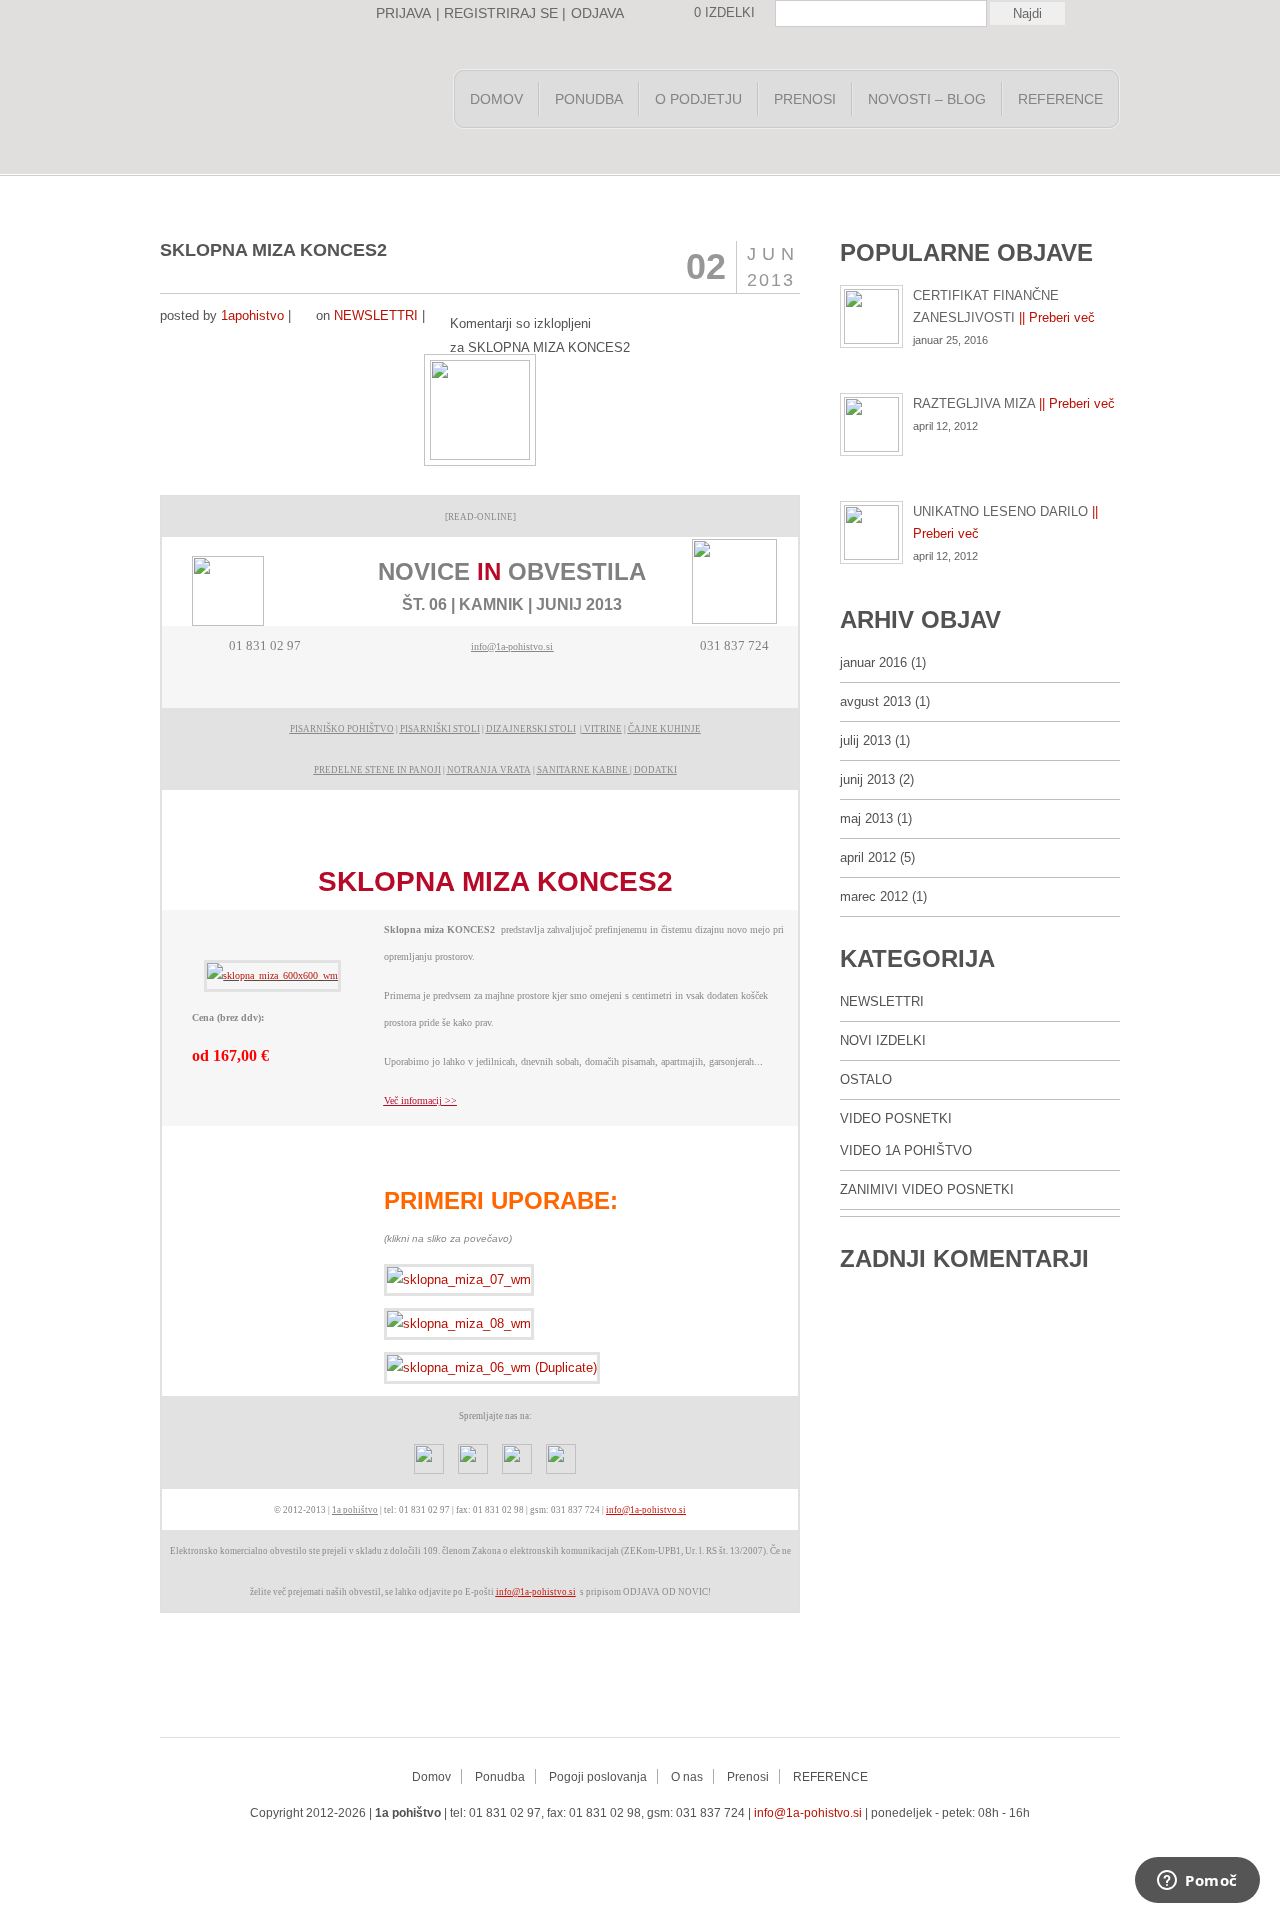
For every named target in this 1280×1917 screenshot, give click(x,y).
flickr (738, 1856)
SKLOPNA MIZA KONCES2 (273, 250)
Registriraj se (501, 13)
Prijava (403, 13)
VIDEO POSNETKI (896, 1118)
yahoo (658, 1856)
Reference (1060, 99)
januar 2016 (873, 662)
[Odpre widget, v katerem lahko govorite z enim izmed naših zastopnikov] (1197, 1882)
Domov (496, 99)
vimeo (698, 1856)
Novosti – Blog (927, 99)
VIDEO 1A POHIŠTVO (906, 1150)
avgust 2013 (875, 701)
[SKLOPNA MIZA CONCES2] (272, 975)
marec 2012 (874, 896)
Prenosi (805, 99)
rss (538, 1856)
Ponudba (589, 99)
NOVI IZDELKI (883, 1040)
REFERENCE (830, 1777)
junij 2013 (867, 779)
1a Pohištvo (300, 104)
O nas (687, 1777)
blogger (778, 1856)
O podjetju (698, 99)
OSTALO (866, 1079)
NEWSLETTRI (376, 315)
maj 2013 (866, 818)
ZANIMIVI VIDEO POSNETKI (927, 1189)
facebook (498, 1856)
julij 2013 (865, 740)
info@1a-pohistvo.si (808, 1813)
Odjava (597, 13)
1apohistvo (252, 315)
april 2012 (868, 857)
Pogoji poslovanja (598, 1777)
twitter (578, 1856)
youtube (618, 1856)
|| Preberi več (1057, 317)
